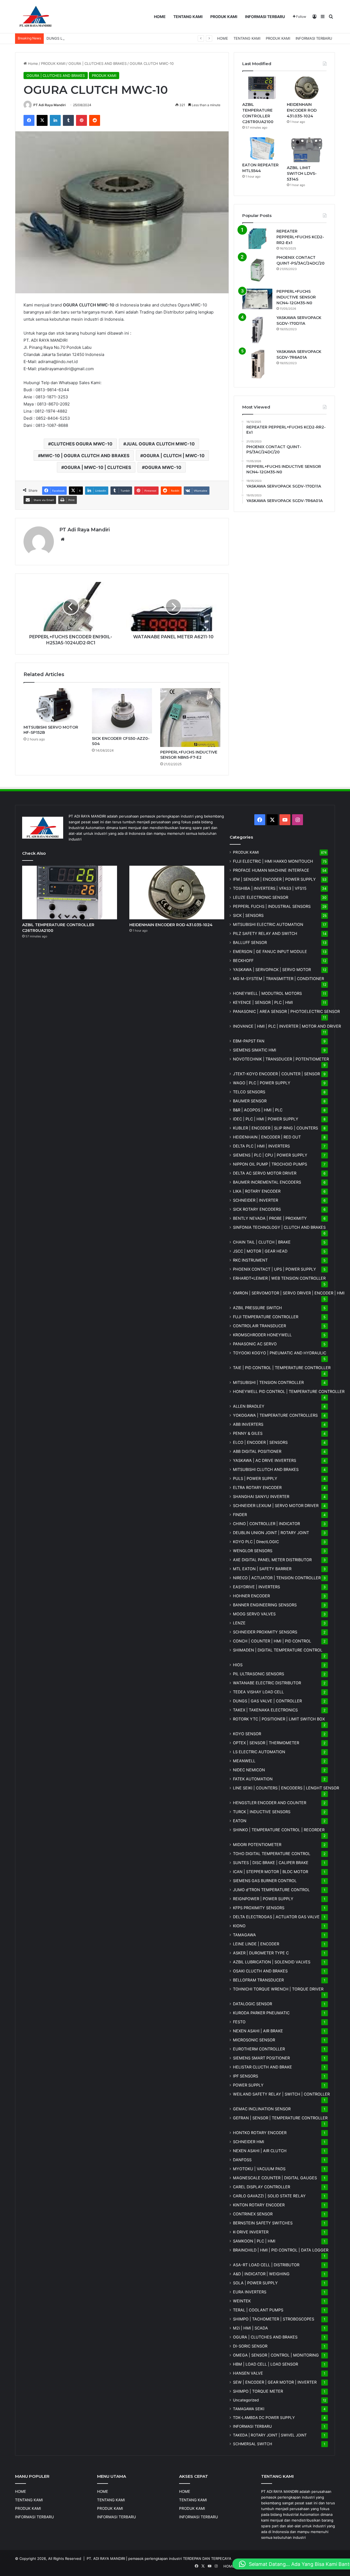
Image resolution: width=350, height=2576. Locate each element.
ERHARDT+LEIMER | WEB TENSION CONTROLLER (279, 1278)
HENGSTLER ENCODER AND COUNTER (270, 1803)
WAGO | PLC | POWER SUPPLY (262, 1083)
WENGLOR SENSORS (253, 1551)
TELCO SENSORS (249, 1092)
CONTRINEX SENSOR (253, 2214)
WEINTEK (242, 2301)
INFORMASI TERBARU (265, 17)
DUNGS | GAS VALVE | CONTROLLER (267, 1701)
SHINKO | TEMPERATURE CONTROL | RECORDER (279, 1830)
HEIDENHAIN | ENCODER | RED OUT (267, 1137)
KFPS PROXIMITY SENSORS (259, 1908)
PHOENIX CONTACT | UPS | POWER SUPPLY (275, 1269)
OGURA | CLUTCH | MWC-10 (174, 456)
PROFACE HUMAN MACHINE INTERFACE (271, 870)
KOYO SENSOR (247, 1734)
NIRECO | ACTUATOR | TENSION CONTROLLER (277, 1578)
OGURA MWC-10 (163, 467)
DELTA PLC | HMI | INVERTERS (261, 1146)
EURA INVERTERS (250, 2292)
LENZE (239, 1623)
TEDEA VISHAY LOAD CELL (258, 1692)
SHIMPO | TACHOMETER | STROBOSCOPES (274, 2319)
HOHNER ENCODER (251, 1596)
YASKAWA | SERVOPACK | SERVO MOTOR (272, 970)
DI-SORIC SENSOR (250, 2346)
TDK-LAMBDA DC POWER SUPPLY (264, 2418)
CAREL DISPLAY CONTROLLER (262, 2187)
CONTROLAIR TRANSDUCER (259, 1326)
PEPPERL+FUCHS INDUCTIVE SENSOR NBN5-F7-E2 (189, 755)
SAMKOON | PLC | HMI (254, 2241)
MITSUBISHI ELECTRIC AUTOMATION (268, 924)
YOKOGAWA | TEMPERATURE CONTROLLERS (275, 1415)
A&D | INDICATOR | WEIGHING (261, 2274)
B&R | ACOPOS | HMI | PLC (258, 1110)
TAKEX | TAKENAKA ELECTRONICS (265, 1710)
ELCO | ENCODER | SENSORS (260, 1442)
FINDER (240, 1515)
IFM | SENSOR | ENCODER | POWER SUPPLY (274, 879)
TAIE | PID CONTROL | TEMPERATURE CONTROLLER (282, 1368)
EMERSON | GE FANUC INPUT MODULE (270, 951)
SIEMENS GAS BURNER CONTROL (265, 1881)
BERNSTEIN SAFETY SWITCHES (263, 2223)
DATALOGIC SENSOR (253, 2004)
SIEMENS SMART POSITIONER (261, 2058)
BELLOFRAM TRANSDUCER (258, 1980)
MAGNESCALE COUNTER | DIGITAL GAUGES (275, 2178)
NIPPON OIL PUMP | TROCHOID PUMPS (270, 1164)
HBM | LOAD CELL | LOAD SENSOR (266, 2364)
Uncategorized (246, 2400)
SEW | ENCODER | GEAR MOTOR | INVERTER (275, 2382)
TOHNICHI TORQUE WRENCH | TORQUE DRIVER (278, 1989)
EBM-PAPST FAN (249, 1041)
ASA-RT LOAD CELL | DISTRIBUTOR (266, 2265)
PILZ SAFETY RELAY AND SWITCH (265, 933)
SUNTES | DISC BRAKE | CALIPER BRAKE (271, 1863)
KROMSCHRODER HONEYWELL (262, 1335)
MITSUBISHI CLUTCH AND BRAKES (266, 1469)
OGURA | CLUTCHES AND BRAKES (97, 63)
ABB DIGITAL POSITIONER (257, 1451)
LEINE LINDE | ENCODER (256, 1944)
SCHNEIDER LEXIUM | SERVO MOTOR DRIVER (276, 1506)
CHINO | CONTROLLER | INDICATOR (266, 1524)
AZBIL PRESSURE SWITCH (257, 1308)
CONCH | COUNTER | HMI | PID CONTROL (272, 1641)
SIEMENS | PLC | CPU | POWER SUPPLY (270, 1155)
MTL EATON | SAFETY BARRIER (262, 1569)
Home (32, 63)
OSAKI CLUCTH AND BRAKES (260, 1971)
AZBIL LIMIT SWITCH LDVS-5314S (302, 173)
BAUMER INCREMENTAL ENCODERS (267, 1182)
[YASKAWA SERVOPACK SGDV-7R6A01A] (257, 364)
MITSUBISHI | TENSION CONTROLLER (268, 1382)
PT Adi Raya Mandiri (49, 105)
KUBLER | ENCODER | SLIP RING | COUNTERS (275, 1128)
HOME (160, 17)
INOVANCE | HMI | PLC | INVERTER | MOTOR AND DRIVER (287, 1026)
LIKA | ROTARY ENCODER (257, 1191)
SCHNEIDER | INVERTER (256, 1200)
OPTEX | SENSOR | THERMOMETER (266, 1743)
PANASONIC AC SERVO (255, 1344)
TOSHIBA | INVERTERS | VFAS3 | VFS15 (270, 888)
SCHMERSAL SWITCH (253, 2444)
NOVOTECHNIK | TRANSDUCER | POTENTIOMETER (281, 1059)
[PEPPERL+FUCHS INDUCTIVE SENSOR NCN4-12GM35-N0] (257, 299)
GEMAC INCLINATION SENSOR (262, 2109)
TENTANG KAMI (188, 17)
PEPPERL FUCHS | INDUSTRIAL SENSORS (272, 906)
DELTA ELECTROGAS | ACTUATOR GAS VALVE (276, 1917)
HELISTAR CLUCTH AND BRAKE (262, 2067)
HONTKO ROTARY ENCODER (260, 2133)
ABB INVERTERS (248, 1424)
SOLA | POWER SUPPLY (255, 2283)
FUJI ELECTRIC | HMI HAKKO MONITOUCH (273, 861)
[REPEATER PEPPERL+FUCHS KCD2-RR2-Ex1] (257, 239)
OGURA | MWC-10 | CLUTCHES (97, 467)
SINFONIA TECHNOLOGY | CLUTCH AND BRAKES (279, 1227)
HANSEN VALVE (248, 2373)
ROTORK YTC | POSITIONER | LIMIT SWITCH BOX (279, 1719)
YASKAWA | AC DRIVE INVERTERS (265, 1460)
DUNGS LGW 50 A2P (64, 38)
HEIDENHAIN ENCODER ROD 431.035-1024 (302, 110)
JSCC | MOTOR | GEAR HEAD (260, 1251)
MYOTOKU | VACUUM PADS (259, 2169)
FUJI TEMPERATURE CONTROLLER (266, 1317)
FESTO (239, 2022)
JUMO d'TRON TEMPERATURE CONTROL (271, 1890)
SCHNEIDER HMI (249, 2142)
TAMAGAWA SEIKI (249, 2409)
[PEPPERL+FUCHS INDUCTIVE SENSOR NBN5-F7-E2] (190, 718)
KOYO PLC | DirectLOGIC (256, 1542)
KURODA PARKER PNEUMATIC (261, 2013)
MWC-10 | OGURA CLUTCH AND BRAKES (85, 456)
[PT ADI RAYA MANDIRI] (36, 17)
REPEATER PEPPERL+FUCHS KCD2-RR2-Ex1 (300, 237)
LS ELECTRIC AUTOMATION (259, 1752)
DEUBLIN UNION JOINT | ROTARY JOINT (271, 1533)
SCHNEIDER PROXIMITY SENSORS (265, 1632)
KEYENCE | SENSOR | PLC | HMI (263, 1002)
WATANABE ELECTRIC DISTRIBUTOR (267, 1683)
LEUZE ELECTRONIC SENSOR (261, 897)
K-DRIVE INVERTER (251, 2232)
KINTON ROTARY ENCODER (259, 2205)
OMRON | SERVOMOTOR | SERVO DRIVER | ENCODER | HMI (289, 1293)
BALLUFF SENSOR (250, 942)
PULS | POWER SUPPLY (255, 1478)
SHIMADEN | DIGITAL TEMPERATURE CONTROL (278, 1650)
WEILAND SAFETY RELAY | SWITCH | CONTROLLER (281, 2094)
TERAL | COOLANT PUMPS (258, 2310)
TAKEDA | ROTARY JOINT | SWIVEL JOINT (270, 2435)
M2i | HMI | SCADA (250, 2328)
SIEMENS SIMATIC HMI (255, 1050)
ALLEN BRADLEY (249, 1406)
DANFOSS (242, 2160)
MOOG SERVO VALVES (254, 1614)
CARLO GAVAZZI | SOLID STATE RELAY (269, 2196)
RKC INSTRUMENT (250, 1260)
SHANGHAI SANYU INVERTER (261, 1496)
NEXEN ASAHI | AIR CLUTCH (260, 2151)
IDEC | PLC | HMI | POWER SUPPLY (266, 1119)
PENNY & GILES (248, 1433)
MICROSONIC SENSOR (254, 2040)
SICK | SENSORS (248, 915)
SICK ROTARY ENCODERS (257, 1209)
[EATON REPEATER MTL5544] (262, 149)
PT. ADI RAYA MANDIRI (106, 2558)
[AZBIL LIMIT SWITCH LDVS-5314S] (307, 150)
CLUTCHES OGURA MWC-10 (82, 444)
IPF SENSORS (246, 2076)
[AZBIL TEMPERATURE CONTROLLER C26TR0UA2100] (262, 88)
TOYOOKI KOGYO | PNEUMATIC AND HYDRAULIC (280, 1353)
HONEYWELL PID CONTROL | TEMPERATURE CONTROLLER (289, 1391)
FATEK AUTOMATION (253, 1779)
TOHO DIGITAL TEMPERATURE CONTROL (272, 1854)
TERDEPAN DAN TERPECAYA (207, 2558)
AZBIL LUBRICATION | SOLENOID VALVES (272, 1962)
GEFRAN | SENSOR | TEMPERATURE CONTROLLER (280, 2118)
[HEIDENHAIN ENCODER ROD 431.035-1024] (307, 88)
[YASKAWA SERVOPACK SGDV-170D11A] (257, 330)
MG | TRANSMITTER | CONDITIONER (278, 979)
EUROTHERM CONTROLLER (259, 2049)
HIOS (238, 1665)
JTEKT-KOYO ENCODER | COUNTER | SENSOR (276, 1074)
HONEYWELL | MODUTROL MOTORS (267, 993)
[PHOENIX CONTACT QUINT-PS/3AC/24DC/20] (257, 270)
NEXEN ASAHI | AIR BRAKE (258, 2031)
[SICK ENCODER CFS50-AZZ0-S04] (122, 711)
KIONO (239, 1926)
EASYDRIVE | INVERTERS (256, 1587)
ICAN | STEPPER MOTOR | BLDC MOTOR (271, 1872)
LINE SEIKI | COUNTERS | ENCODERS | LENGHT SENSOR (286, 1788)
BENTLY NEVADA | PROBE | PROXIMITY (270, 1218)
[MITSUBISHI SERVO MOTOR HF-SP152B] (54, 705)
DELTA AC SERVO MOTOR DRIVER (265, 1173)
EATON (240, 1821)
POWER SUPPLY (248, 2085)
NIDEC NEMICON (249, 1770)
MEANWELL (244, 1761)
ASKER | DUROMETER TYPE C (261, 1953)
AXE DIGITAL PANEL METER (272, 1560)
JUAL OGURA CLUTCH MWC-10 (160, 444)
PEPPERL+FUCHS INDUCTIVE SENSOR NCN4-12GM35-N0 (296, 297)
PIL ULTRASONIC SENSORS (259, 1674)
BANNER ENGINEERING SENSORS (265, 1605)
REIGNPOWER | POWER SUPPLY (263, 1899)
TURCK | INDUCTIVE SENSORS (262, 1812)
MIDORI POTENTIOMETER (257, 1845)
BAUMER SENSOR (250, 1101)
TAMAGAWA (244, 1935)
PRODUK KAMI (224, 17)
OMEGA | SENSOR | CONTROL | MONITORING (276, 2355)
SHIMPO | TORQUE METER (258, 2391)
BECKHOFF (243, 960)
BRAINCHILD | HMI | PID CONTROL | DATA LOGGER (281, 2250)
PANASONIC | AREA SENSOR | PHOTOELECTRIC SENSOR (286, 1011)
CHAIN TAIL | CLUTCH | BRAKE (262, 1242)
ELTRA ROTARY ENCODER (257, 1487)
